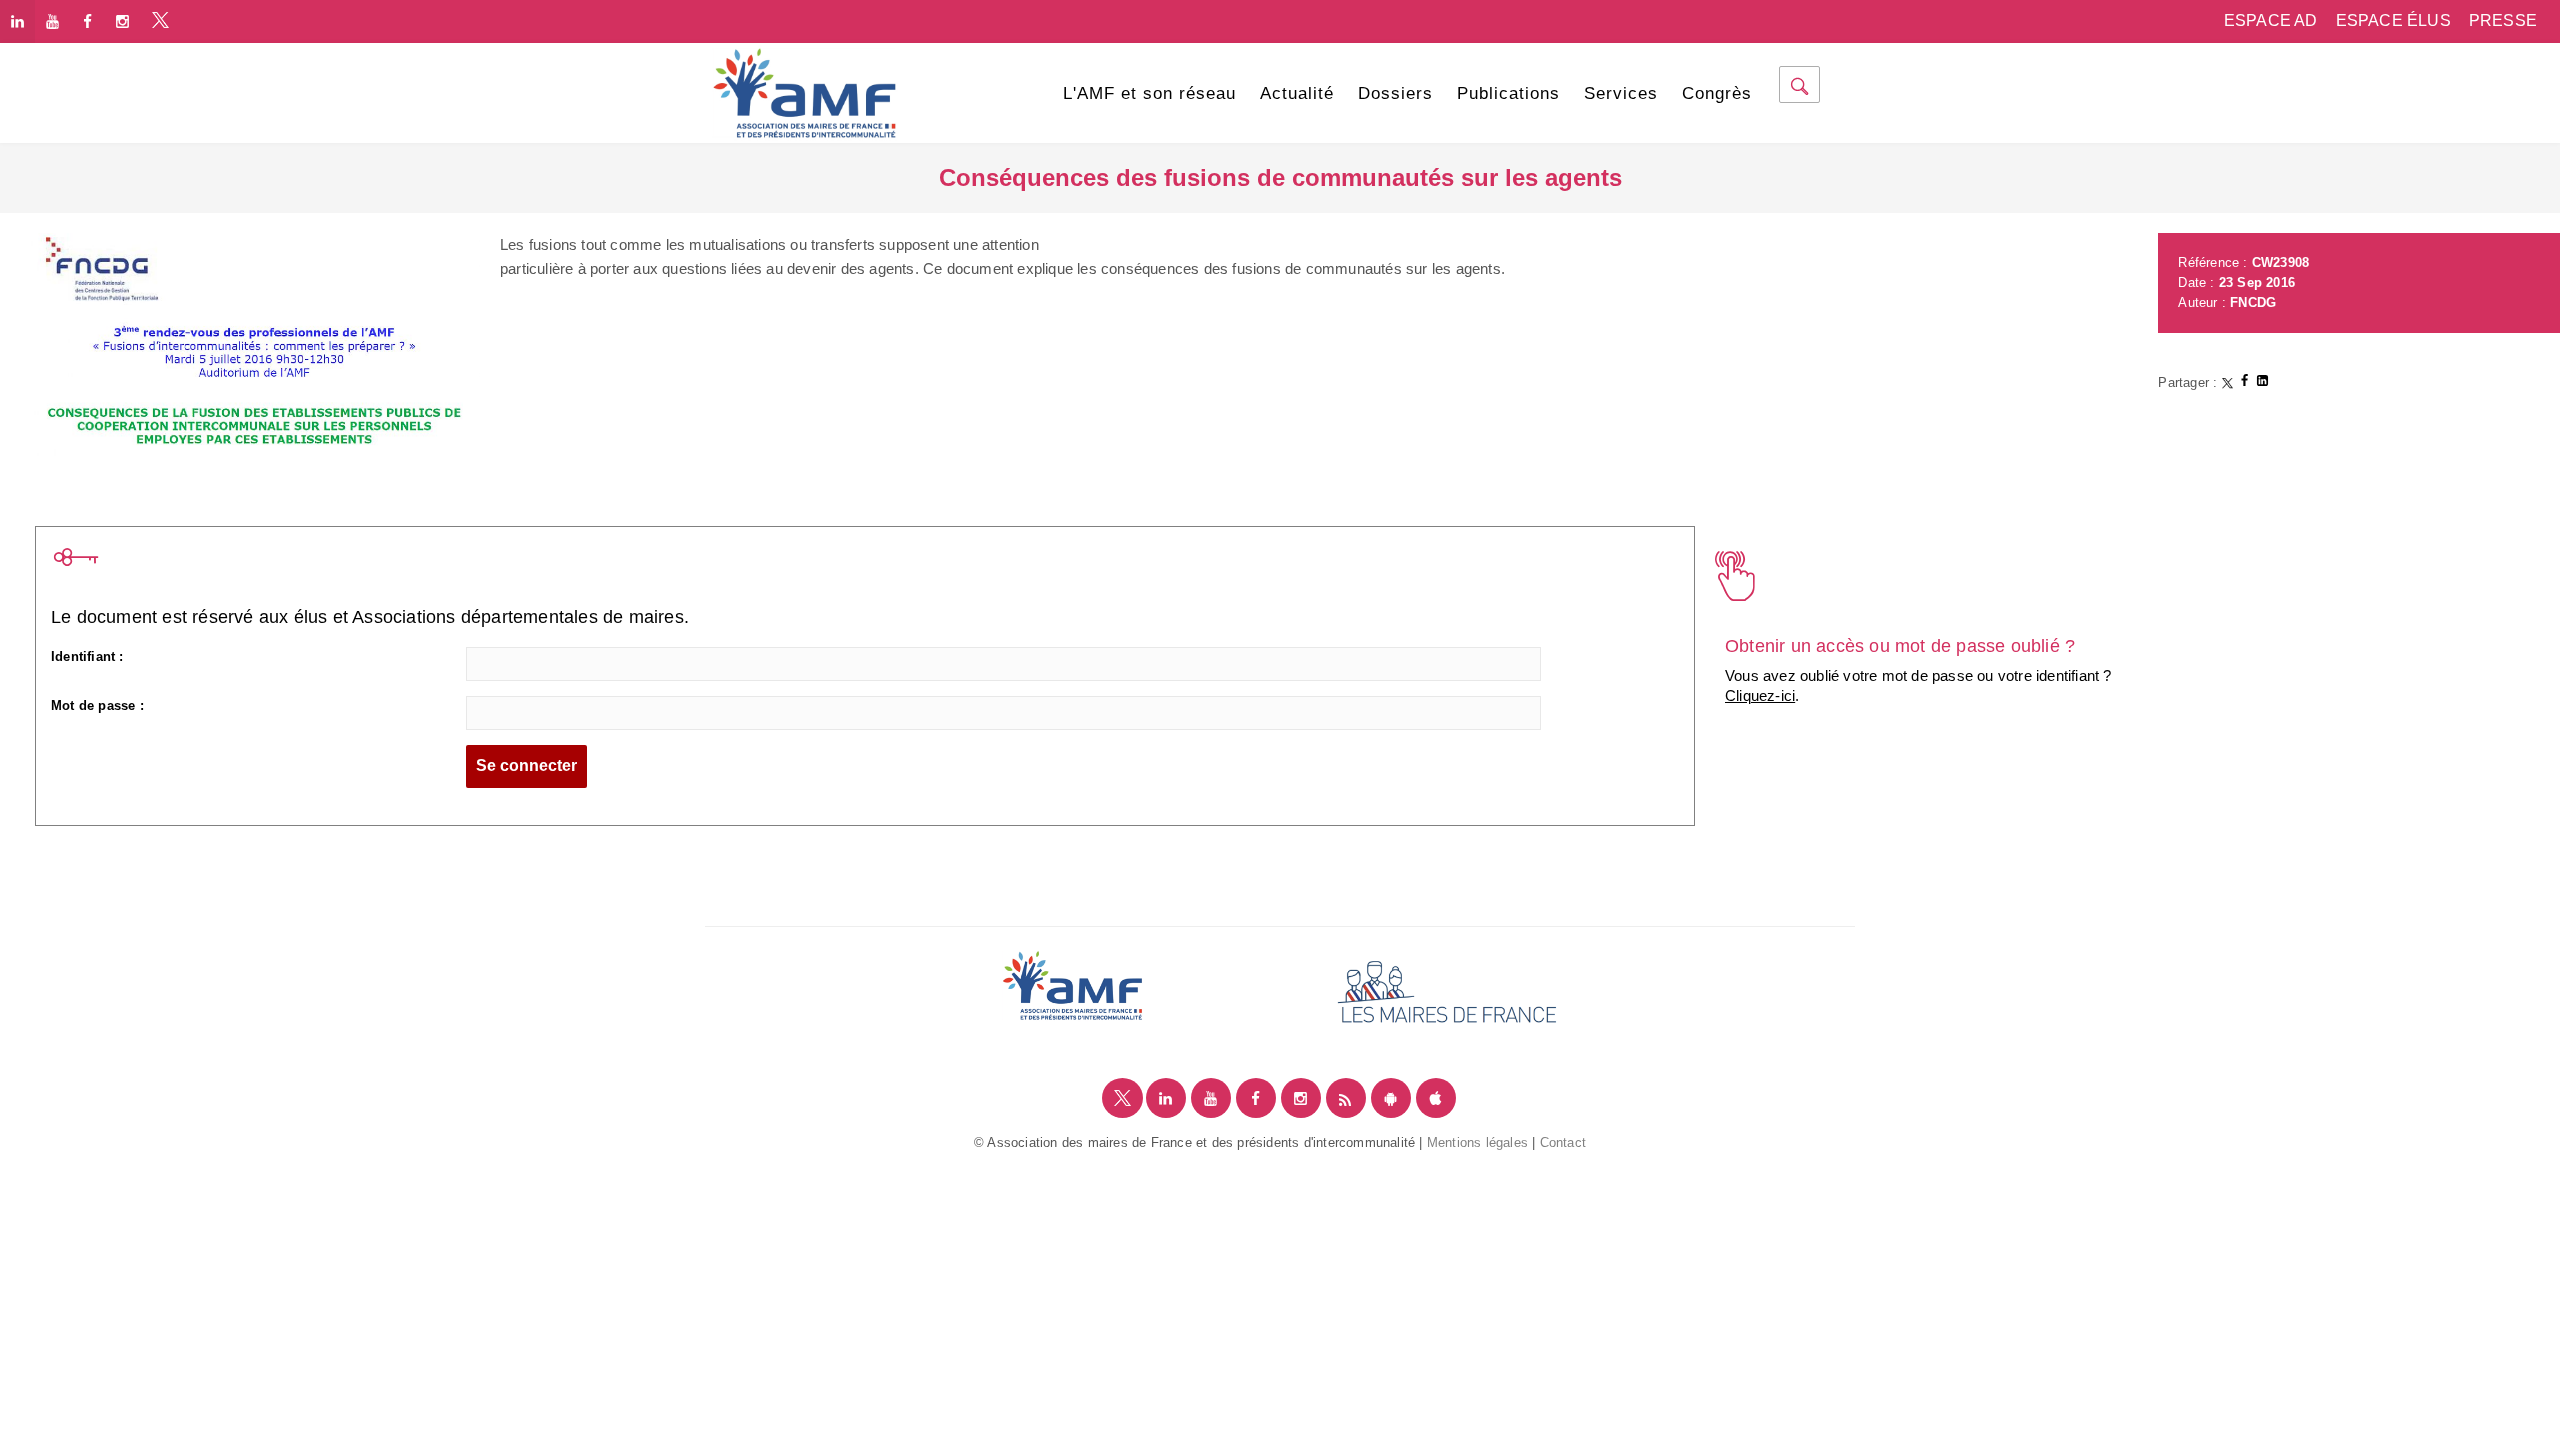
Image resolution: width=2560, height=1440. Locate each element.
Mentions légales (1477, 1142)
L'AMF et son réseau (1149, 93)
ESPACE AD (2271, 20)
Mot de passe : (97, 705)
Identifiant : (87, 656)
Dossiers (1395, 93)
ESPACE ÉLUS (2393, 20)
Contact (1563, 1142)
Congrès (1717, 93)
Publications (1508, 93)
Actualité (1297, 93)
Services (1621, 93)
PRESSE (2503, 20)
